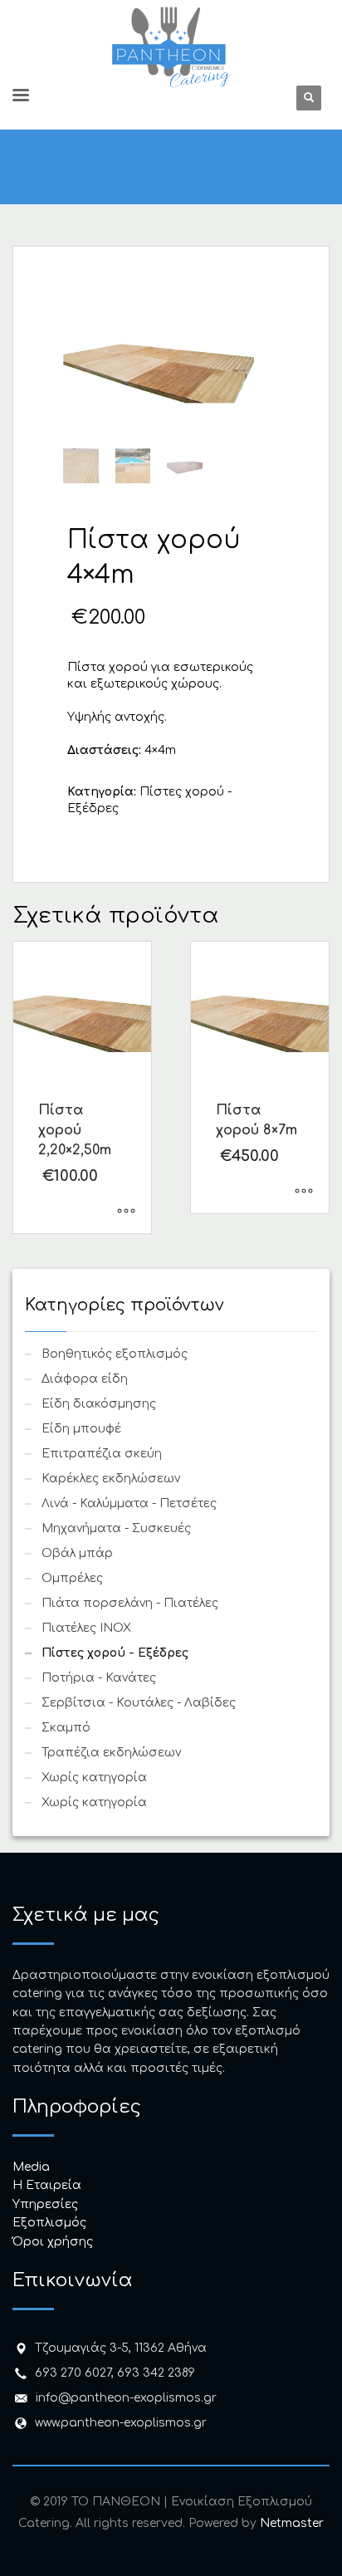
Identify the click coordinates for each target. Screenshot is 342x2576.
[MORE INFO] (126, 1212)
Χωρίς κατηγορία (94, 1778)
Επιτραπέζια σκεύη (102, 1454)
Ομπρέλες (72, 1578)
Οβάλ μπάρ (77, 1553)
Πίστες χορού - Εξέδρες (115, 1653)
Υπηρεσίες (45, 2204)
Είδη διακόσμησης (99, 1404)
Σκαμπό (66, 1728)
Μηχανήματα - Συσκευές (116, 1528)
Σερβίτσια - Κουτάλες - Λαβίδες (139, 1703)
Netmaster (292, 2523)
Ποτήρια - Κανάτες (99, 1678)
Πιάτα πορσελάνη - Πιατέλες (130, 1603)
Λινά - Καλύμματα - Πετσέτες (129, 1503)
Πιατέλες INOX (86, 1628)
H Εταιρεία (47, 2185)
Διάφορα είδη (85, 1379)
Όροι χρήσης (53, 2242)
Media (31, 2167)
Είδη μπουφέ (81, 1429)
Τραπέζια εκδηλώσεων (111, 1753)
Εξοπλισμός (49, 2223)
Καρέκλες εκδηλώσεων (111, 1479)
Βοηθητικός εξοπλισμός (115, 1354)
